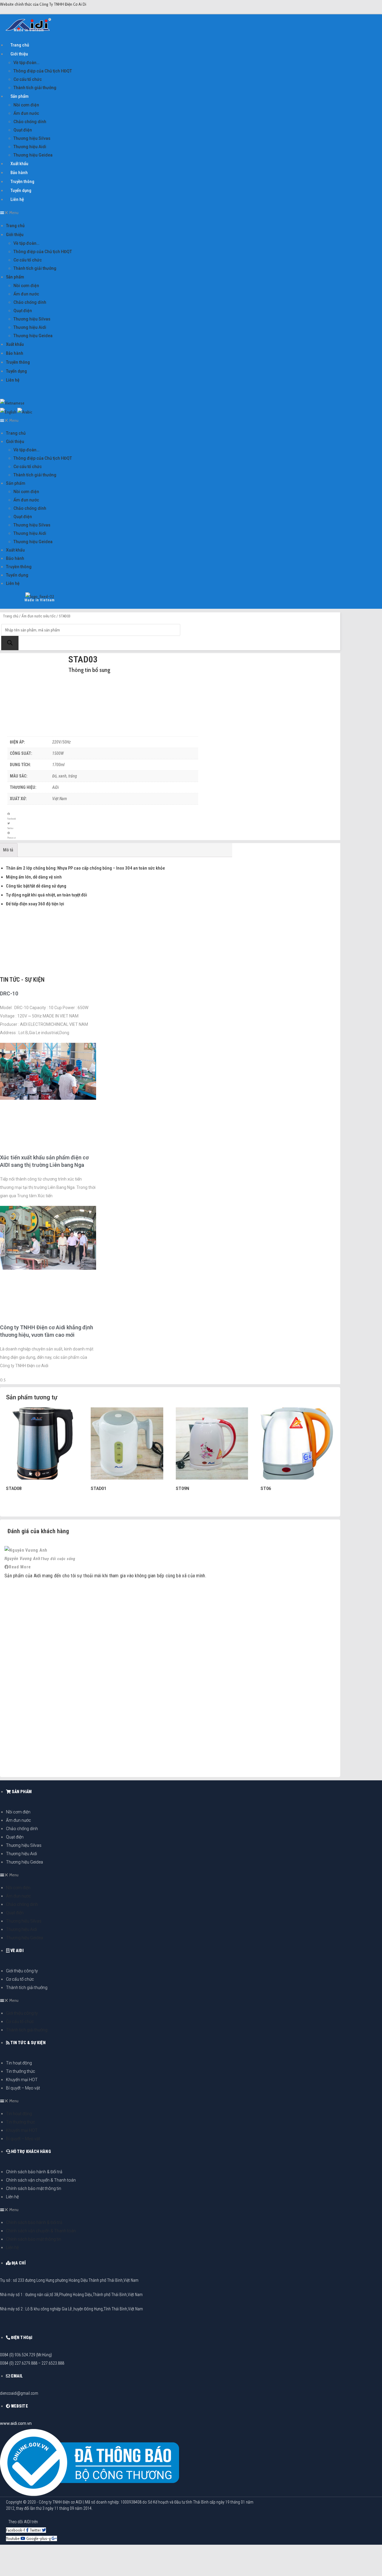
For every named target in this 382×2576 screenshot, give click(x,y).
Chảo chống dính (30, 122)
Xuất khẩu (19, 164)
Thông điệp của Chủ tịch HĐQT (43, 71)
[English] (8, 411)
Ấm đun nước (26, 113)
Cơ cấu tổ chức (28, 79)
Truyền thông (22, 182)
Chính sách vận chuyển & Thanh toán (41, 2180)
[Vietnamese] (12, 403)
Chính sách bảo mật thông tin (34, 2188)
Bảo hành (19, 173)
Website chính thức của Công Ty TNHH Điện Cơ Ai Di (43, 4)
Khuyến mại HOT (22, 2080)
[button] (123, 213)
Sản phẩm (20, 96)
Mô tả (8, 850)
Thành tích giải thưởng (35, 88)
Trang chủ (20, 45)
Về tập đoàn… (26, 63)
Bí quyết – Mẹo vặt (23, 2088)
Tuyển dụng (21, 190)
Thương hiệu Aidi (30, 147)
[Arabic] (25, 411)
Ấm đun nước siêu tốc (38, 616)
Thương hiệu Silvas (32, 138)
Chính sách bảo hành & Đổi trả (34, 2172)
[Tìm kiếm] (10, 643)
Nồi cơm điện (26, 105)
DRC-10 (9, 993)
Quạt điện (23, 130)
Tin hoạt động (19, 2063)
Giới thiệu (19, 54)
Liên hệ (17, 199)
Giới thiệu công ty (22, 1971)
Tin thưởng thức (21, 2071)
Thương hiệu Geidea (33, 155)
